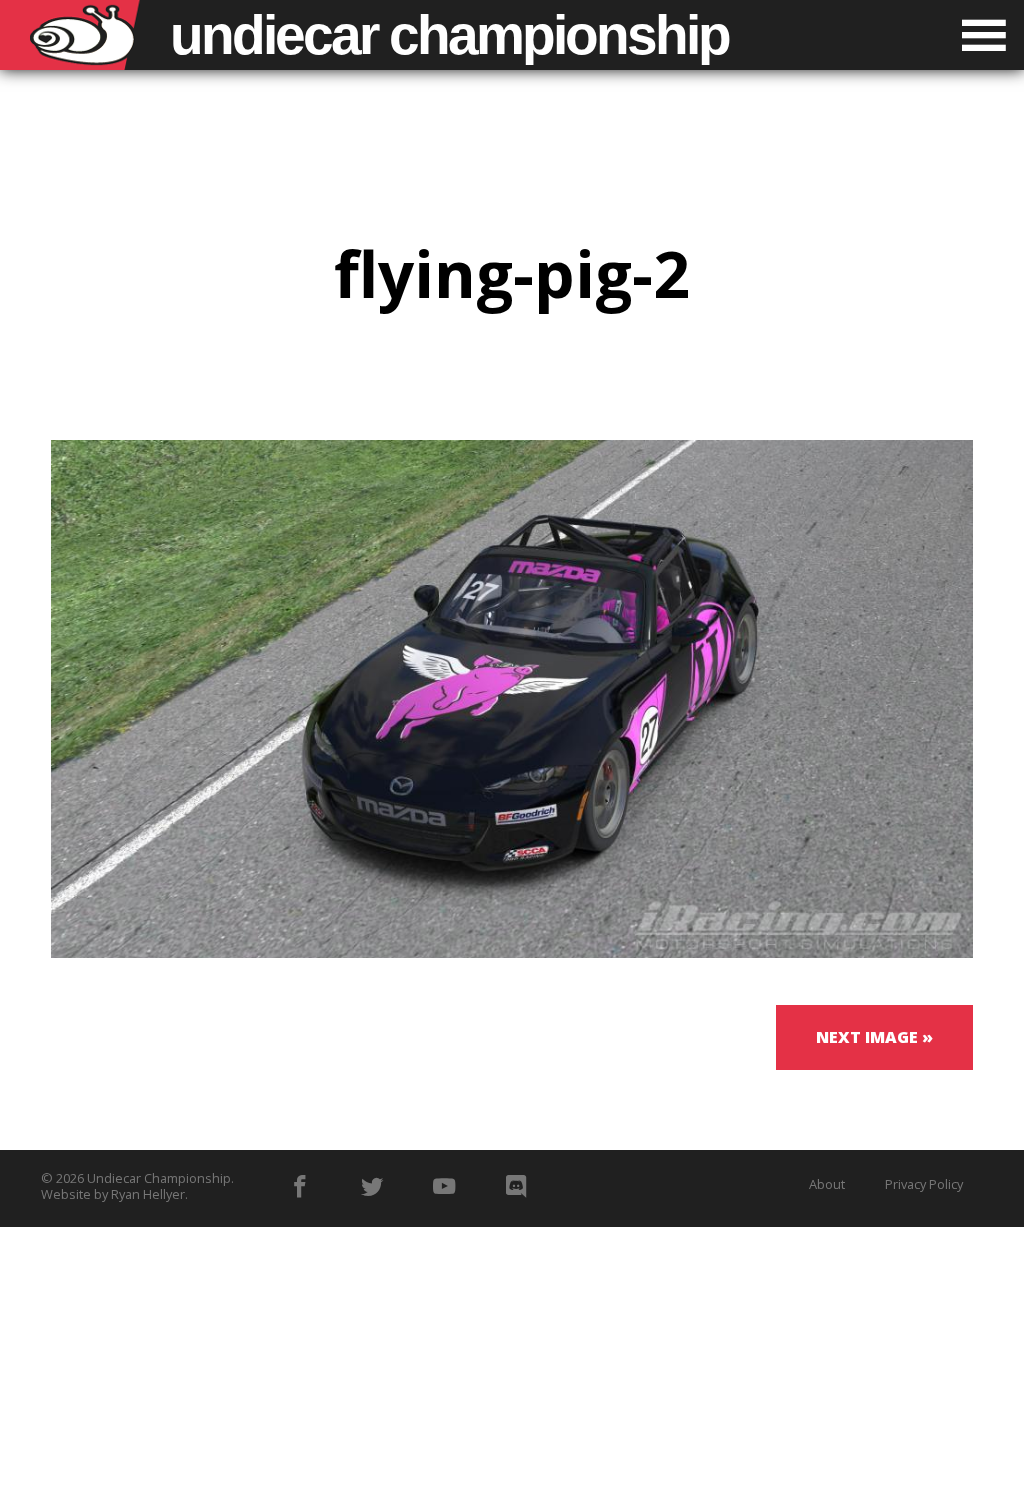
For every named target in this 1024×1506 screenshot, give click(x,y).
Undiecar (449, 35)
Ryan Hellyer (148, 1194)
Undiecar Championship (159, 1178)
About (827, 1184)
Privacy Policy (924, 1184)
